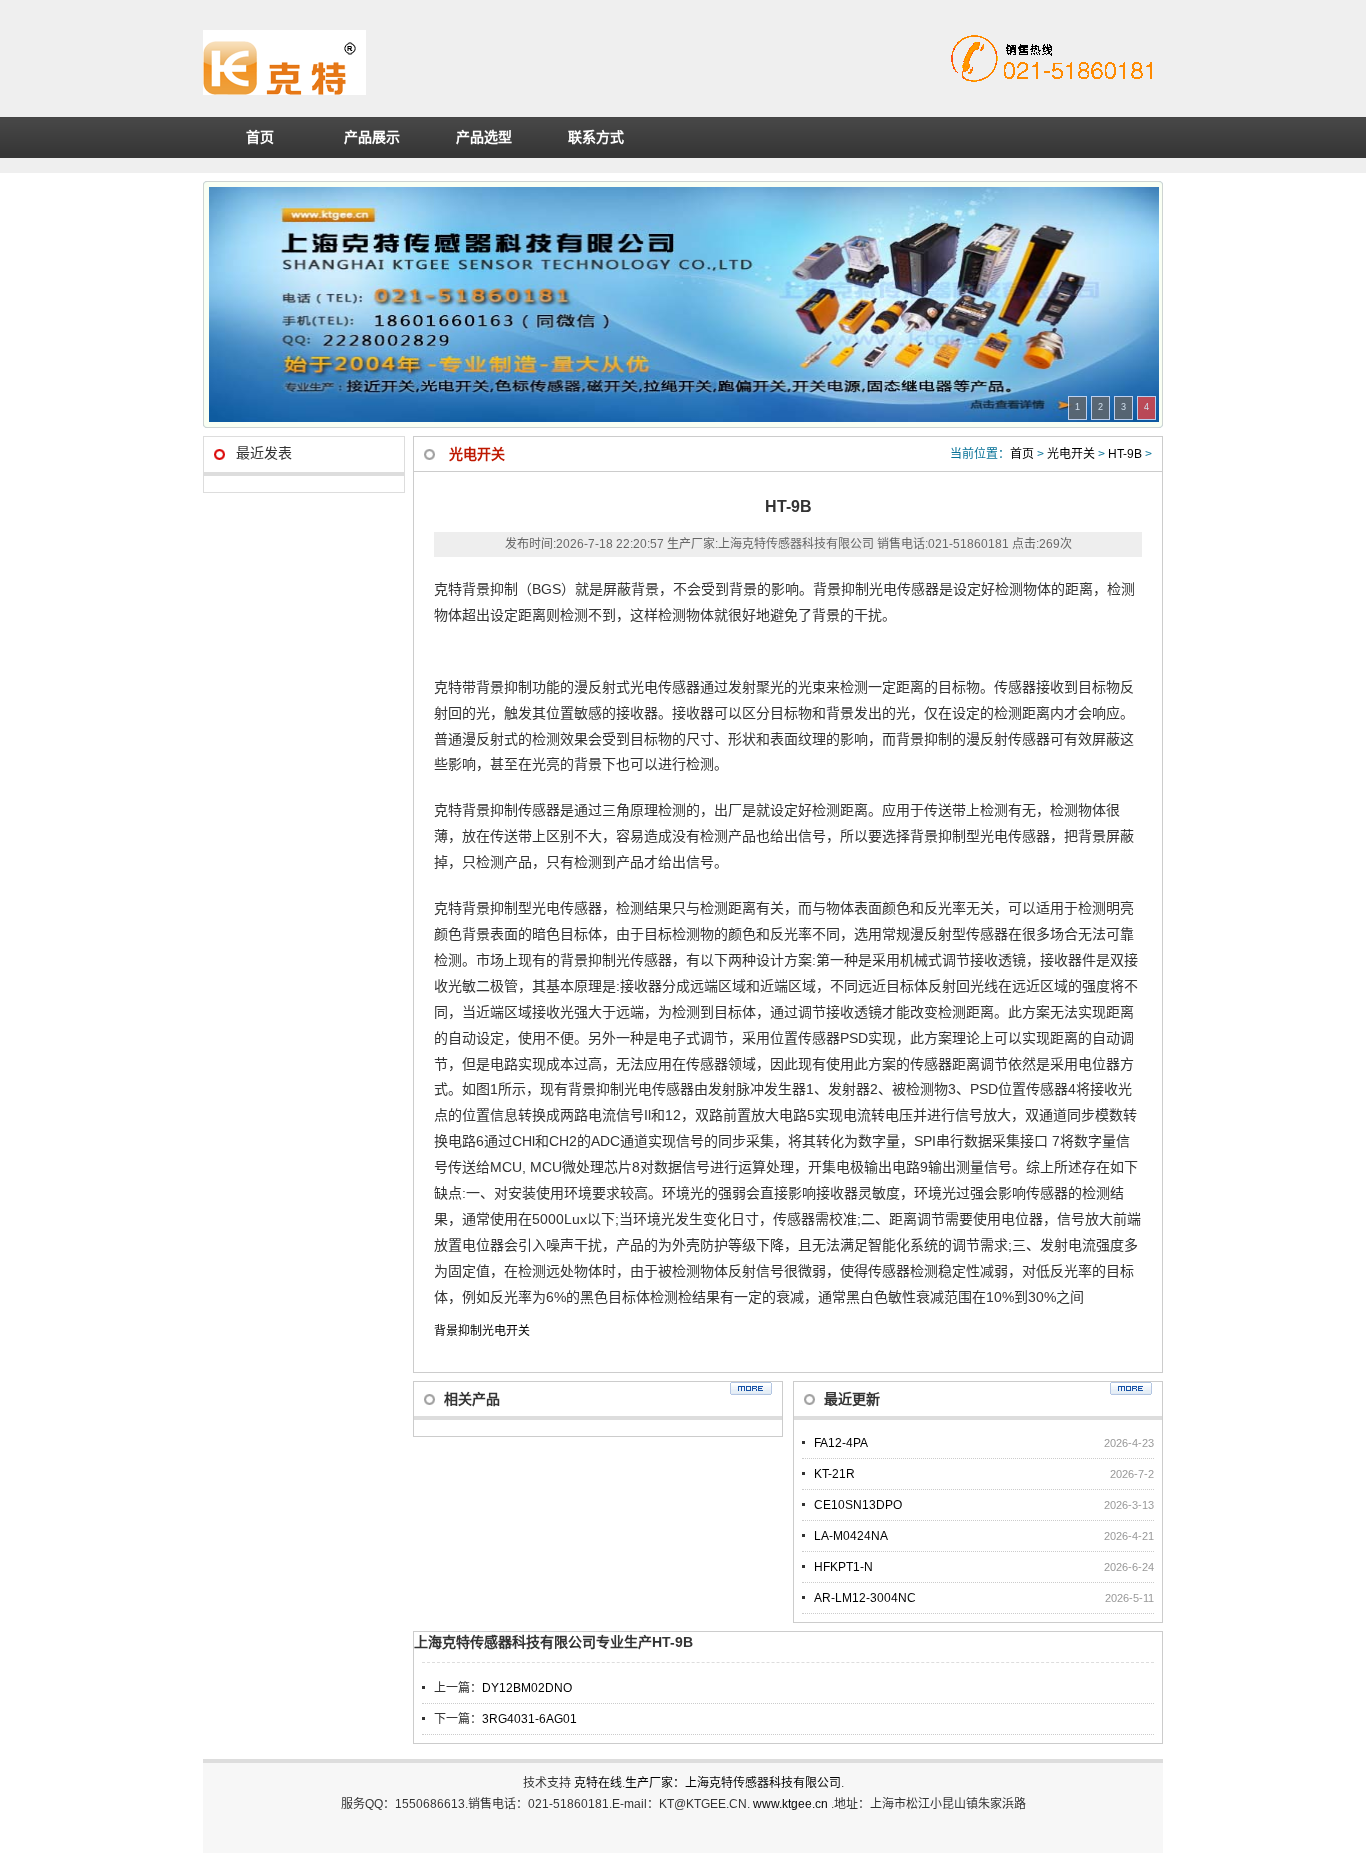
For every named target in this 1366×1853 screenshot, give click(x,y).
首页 (260, 137)
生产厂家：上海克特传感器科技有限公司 (733, 1783)
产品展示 (372, 137)
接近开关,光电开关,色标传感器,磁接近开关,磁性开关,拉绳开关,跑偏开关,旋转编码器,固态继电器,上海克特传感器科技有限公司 (477, 62)
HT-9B (1125, 454)
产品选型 (484, 137)
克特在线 (598, 1783)
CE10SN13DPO (858, 1505)
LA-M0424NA (851, 1536)
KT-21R (834, 1474)
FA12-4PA (841, 1443)
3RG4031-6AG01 (529, 1719)
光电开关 (1071, 454)
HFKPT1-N (843, 1567)
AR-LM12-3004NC (865, 1598)
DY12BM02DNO (527, 1688)
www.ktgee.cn (792, 1804)
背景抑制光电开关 (482, 1331)
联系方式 (596, 137)
